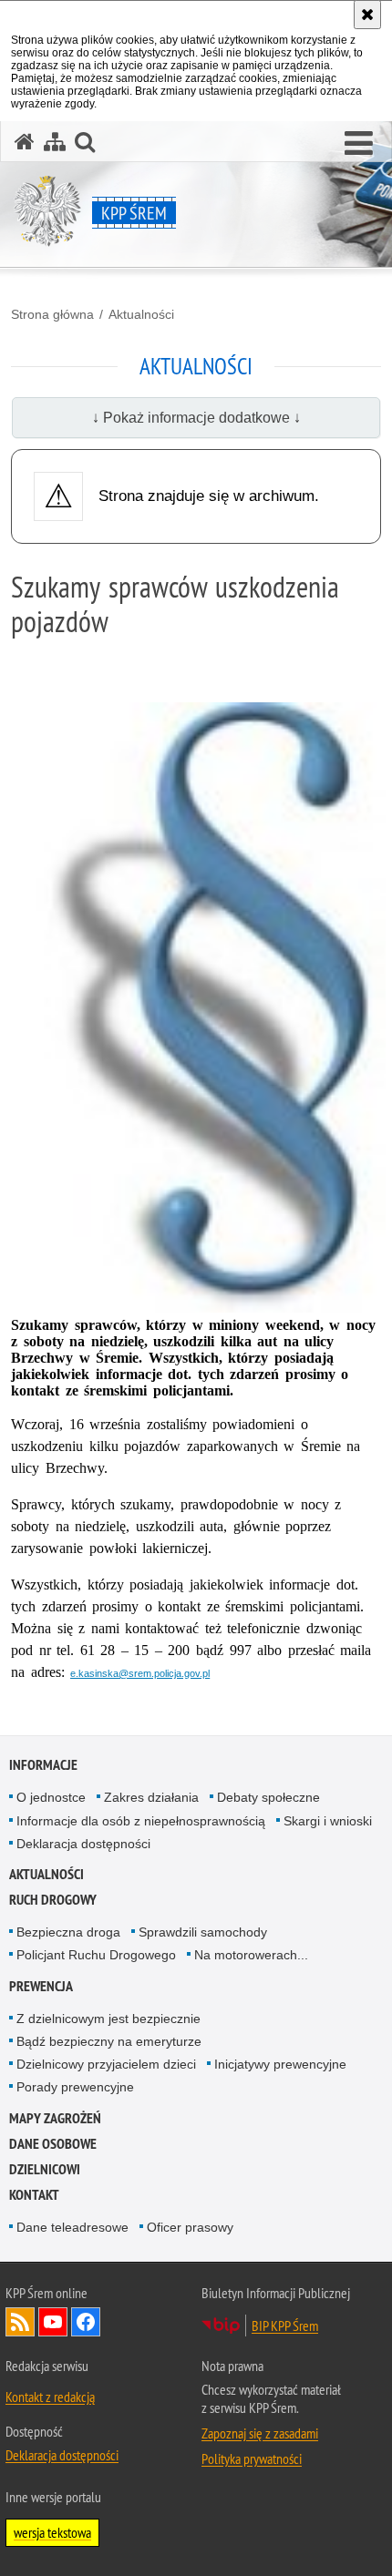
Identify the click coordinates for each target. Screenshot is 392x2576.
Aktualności (141, 314)
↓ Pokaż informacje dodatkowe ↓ (196, 418)
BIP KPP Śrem (285, 2326)
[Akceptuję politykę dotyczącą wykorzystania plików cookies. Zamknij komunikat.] (367, 15)
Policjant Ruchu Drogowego (96, 1955)
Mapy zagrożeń (55, 2118)
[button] (359, 144)
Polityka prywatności (252, 2458)
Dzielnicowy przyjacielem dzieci (106, 2064)
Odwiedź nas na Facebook (86, 2322)
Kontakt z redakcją (50, 2397)
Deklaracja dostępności (83, 1844)
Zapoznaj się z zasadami (260, 2433)
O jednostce (51, 1797)
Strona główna (52, 314)
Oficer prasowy (190, 2227)
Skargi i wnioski (328, 1821)
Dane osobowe (53, 2144)
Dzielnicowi (45, 2169)
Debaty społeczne (268, 1797)
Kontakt (34, 2195)
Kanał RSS (20, 2322)
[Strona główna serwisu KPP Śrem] (25, 142)
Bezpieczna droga (68, 1932)
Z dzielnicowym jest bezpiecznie (108, 2019)
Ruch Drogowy (53, 1900)
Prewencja (41, 1986)
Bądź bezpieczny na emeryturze (109, 2041)
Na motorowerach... (251, 1955)
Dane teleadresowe (72, 2227)
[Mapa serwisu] (55, 142)
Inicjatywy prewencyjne (280, 2064)
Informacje (43, 1765)
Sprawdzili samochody (203, 1932)
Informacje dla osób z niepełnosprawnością (141, 1821)
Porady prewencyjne (75, 2087)
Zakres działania (151, 1797)
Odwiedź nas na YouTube (53, 2322)
